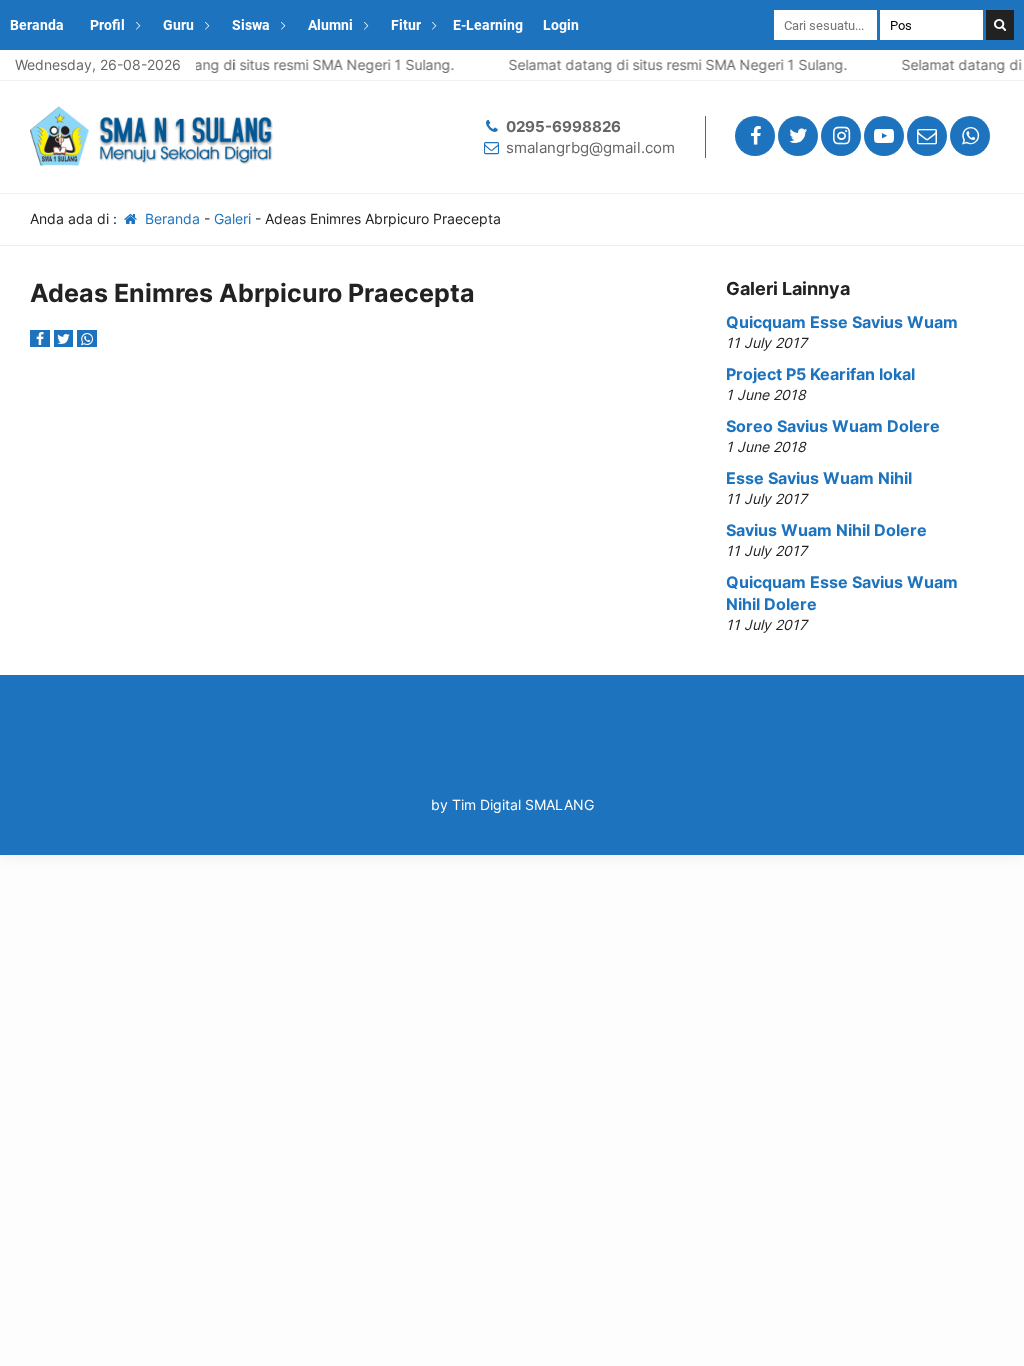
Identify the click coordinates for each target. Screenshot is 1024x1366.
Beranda (37, 25)
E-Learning (488, 25)
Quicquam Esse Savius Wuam (842, 322)
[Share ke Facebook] (42, 338)
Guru (178, 25)
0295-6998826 (563, 126)
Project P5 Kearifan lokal (820, 374)
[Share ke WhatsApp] (87, 338)
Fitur (406, 25)
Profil (107, 25)
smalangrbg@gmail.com (590, 147)
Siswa (251, 25)
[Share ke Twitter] (66, 338)
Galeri (232, 218)
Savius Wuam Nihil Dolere (826, 530)
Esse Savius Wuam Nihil (819, 478)
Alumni (330, 25)
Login (561, 25)
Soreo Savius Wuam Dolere (833, 426)
